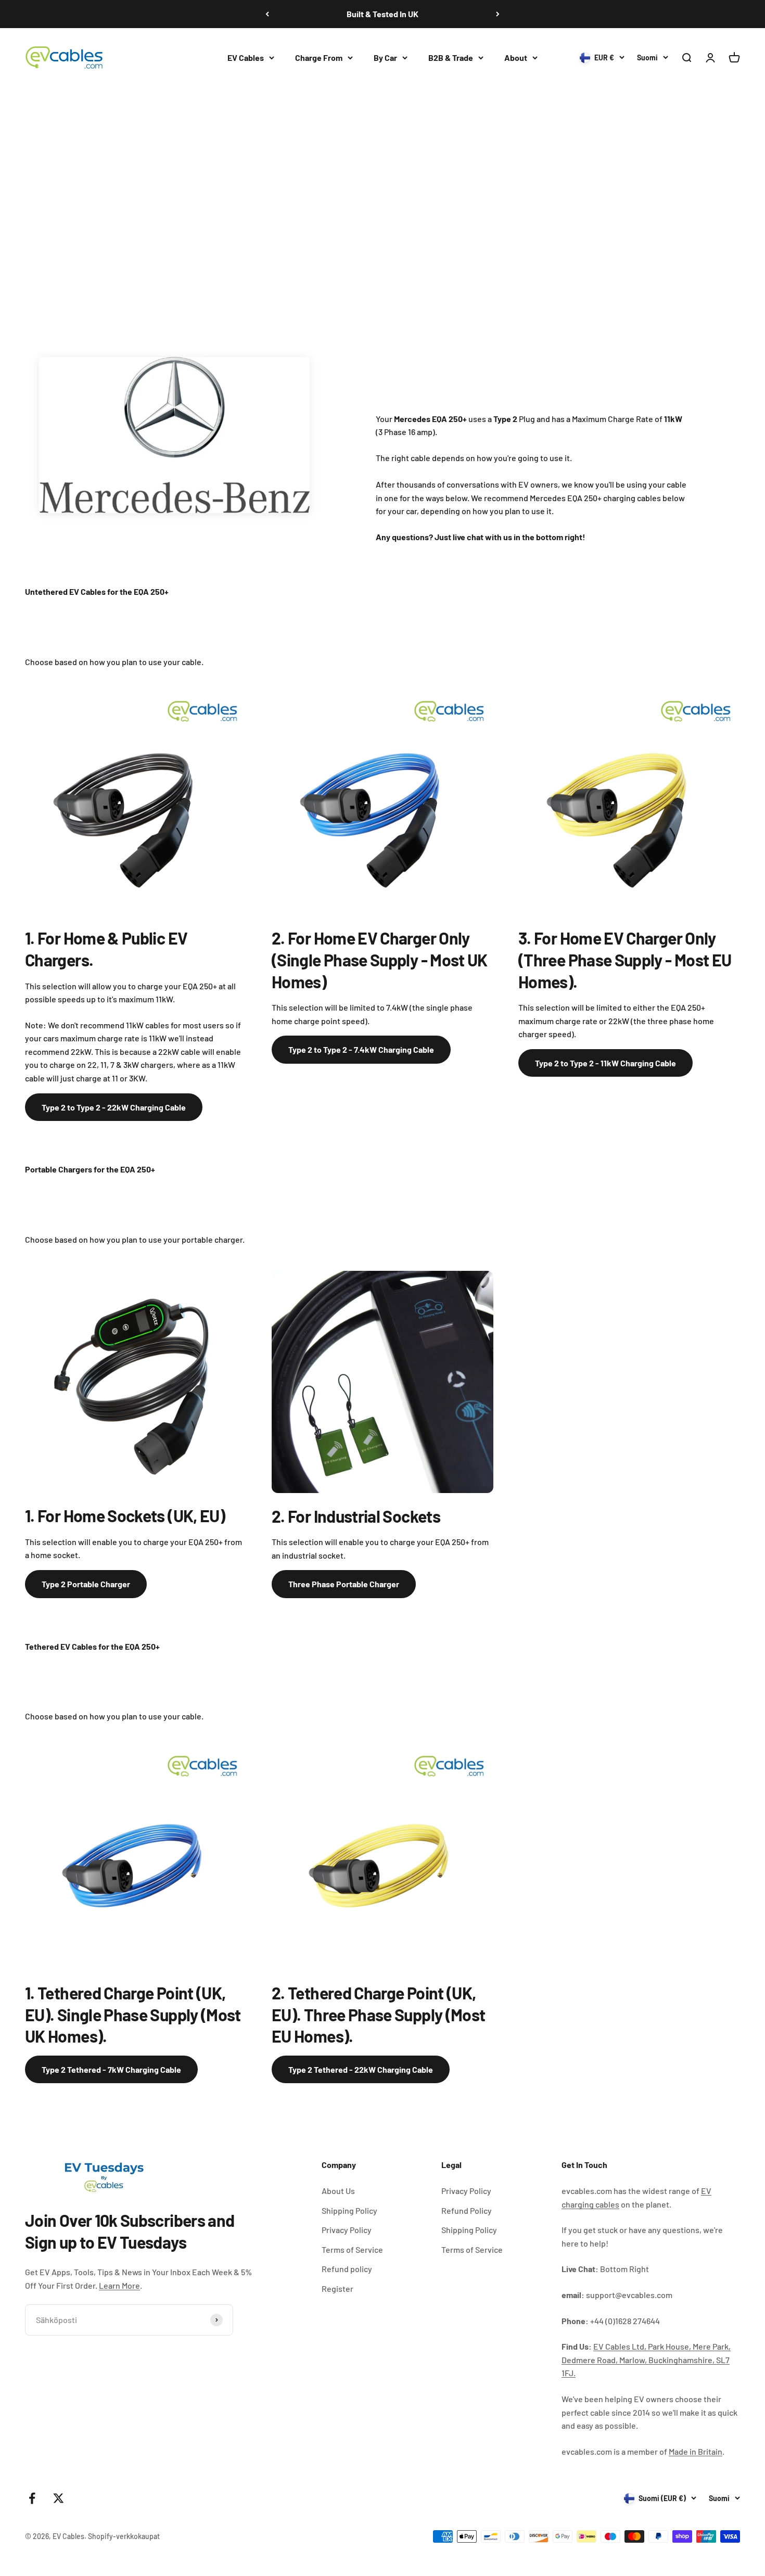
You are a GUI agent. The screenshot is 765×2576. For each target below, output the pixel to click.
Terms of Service (352, 2249)
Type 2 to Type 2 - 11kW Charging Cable (605, 1063)
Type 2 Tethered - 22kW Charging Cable (361, 2069)
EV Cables (246, 58)
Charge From (319, 58)
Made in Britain (696, 2451)
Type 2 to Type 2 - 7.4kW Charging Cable (361, 1049)
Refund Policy (467, 2210)
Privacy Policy (347, 2230)
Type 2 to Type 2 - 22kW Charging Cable (114, 1107)
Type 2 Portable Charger (86, 1584)
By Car (385, 58)
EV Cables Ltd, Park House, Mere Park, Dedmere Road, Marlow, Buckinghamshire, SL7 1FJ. (646, 2360)
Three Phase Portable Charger (344, 1584)
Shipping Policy (349, 2210)
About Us (338, 2191)
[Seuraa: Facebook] (32, 2498)
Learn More (119, 2285)
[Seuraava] (498, 14)
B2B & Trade (451, 58)
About (516, 58)
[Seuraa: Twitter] (59, 2498)
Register (337, 2288)
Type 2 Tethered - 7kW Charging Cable (111, 2069)
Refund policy (347, 2269)
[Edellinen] (267, 14)
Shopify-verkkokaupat (124, 2536)
